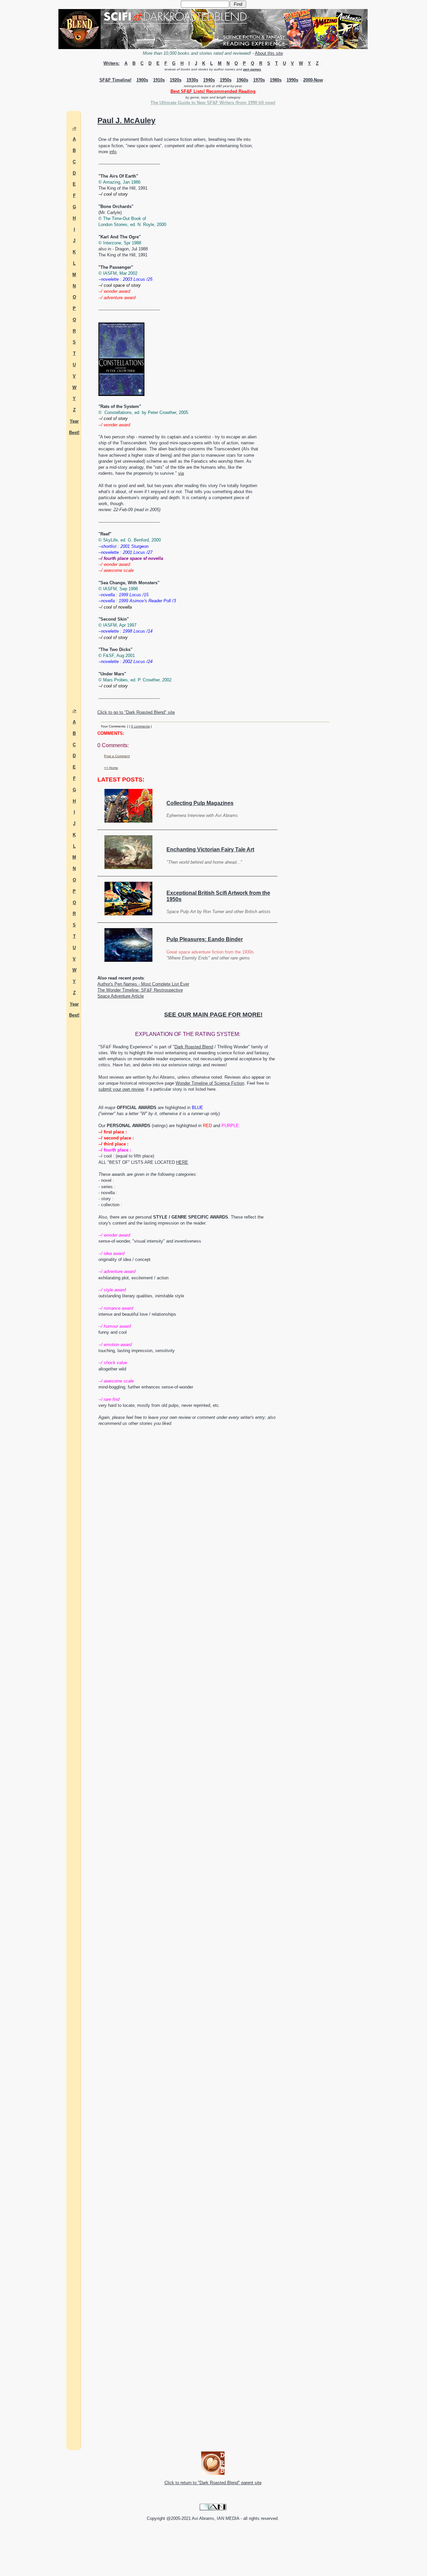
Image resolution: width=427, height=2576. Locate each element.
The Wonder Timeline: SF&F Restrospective (140, 990)
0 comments (140, 726)
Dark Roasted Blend (194, 1047)
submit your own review (121, 1089)
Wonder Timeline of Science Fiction (210, 1083)
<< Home (111, 768)
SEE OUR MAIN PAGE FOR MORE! (213, 1015)
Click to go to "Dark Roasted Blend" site (136, 712)
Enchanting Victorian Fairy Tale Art (210, 849)
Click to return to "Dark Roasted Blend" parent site (213, 2483)
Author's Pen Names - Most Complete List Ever (143, 984)
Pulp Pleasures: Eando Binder (205, 939)
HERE (182, 1162)
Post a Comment (117, 756)
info (113, 152)
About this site (269, 53)
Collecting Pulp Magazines (200, 803)
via (181, 473)
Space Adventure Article (121, 996)
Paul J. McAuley (126, 121)
